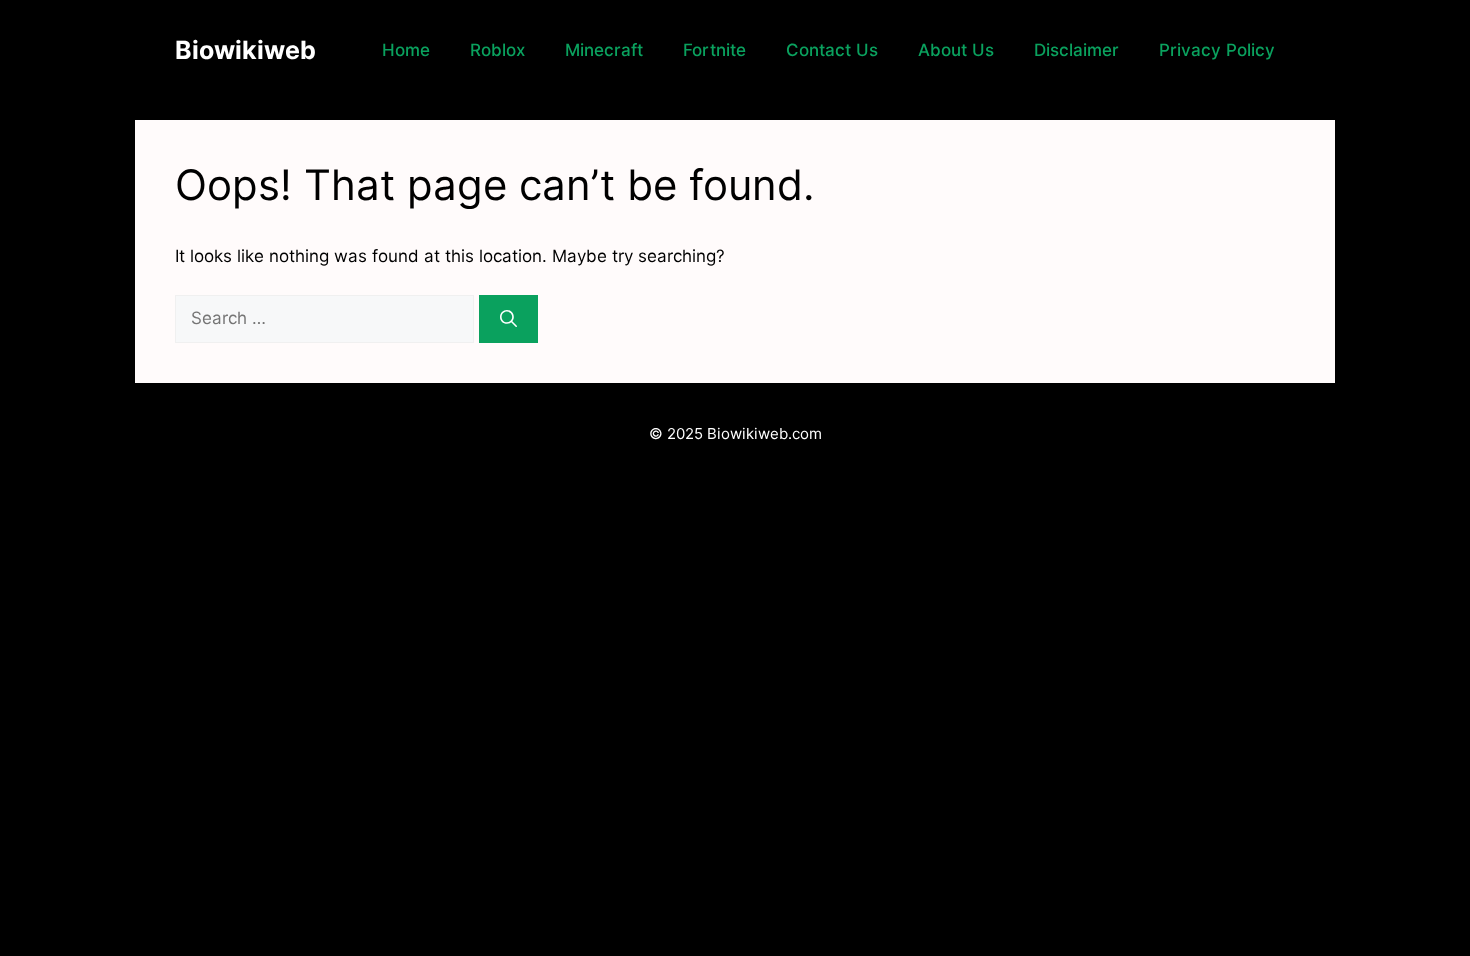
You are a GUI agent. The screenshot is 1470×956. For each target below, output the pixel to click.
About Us (956, 50)
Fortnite (714, 50)
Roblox (497, 50)
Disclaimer (1076, 50)
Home (406, 50)
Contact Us (832, 50)
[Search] (508, 319)
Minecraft (604, 50)
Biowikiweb (245, 50)
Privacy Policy (1217, 50)
